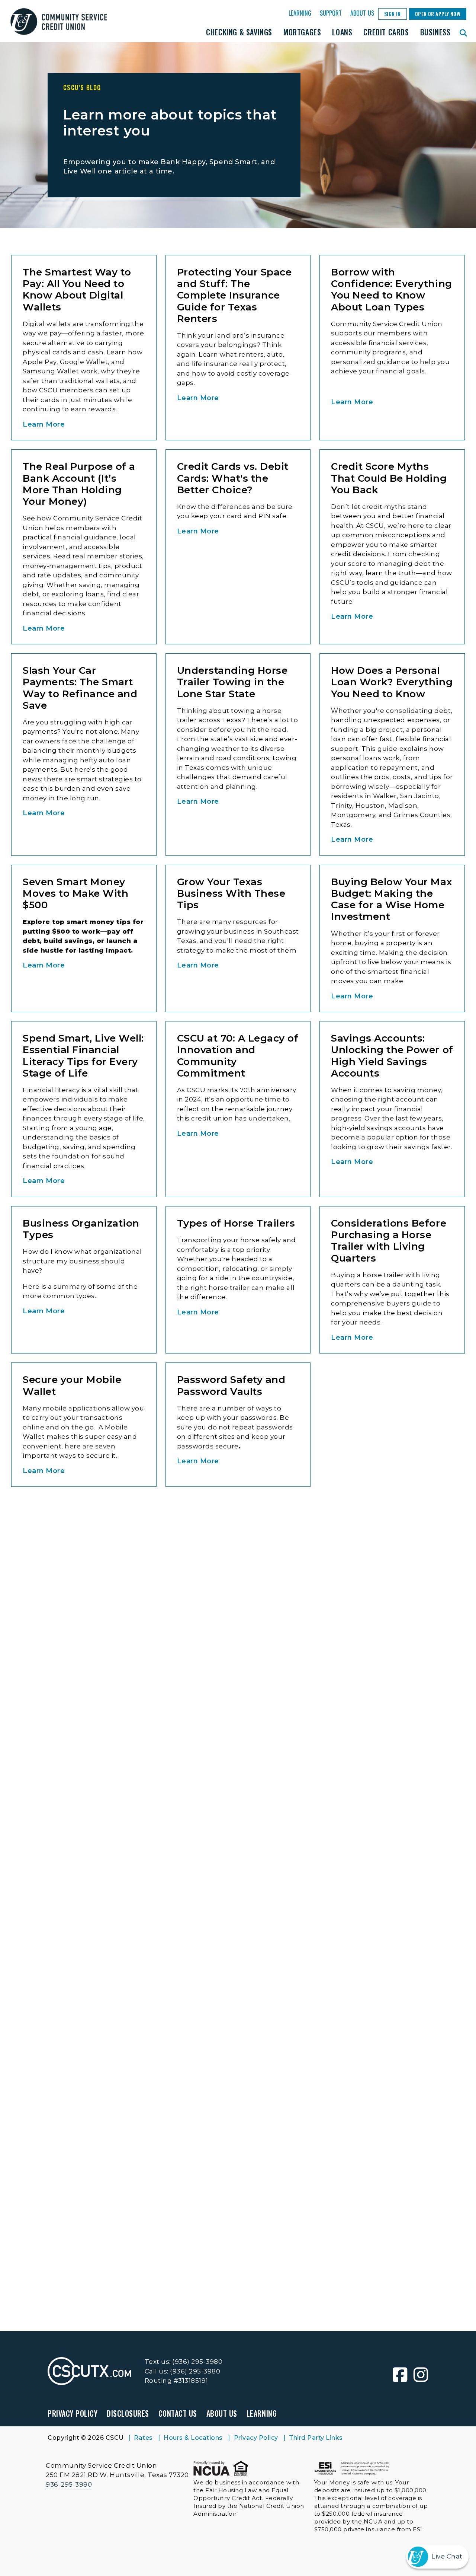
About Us (222, 2413)
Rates (143, 2438)
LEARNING (300, 13)
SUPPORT (331, 13)
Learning (262, 2413)
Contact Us (178, 2413)
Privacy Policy (73, 2413)
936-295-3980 (69, 2484)
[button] (464, 32)
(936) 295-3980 (197, 2362)
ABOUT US (362, 13)
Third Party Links (316, 2438)
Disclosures (128, 2413)
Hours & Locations (193, 2438)
